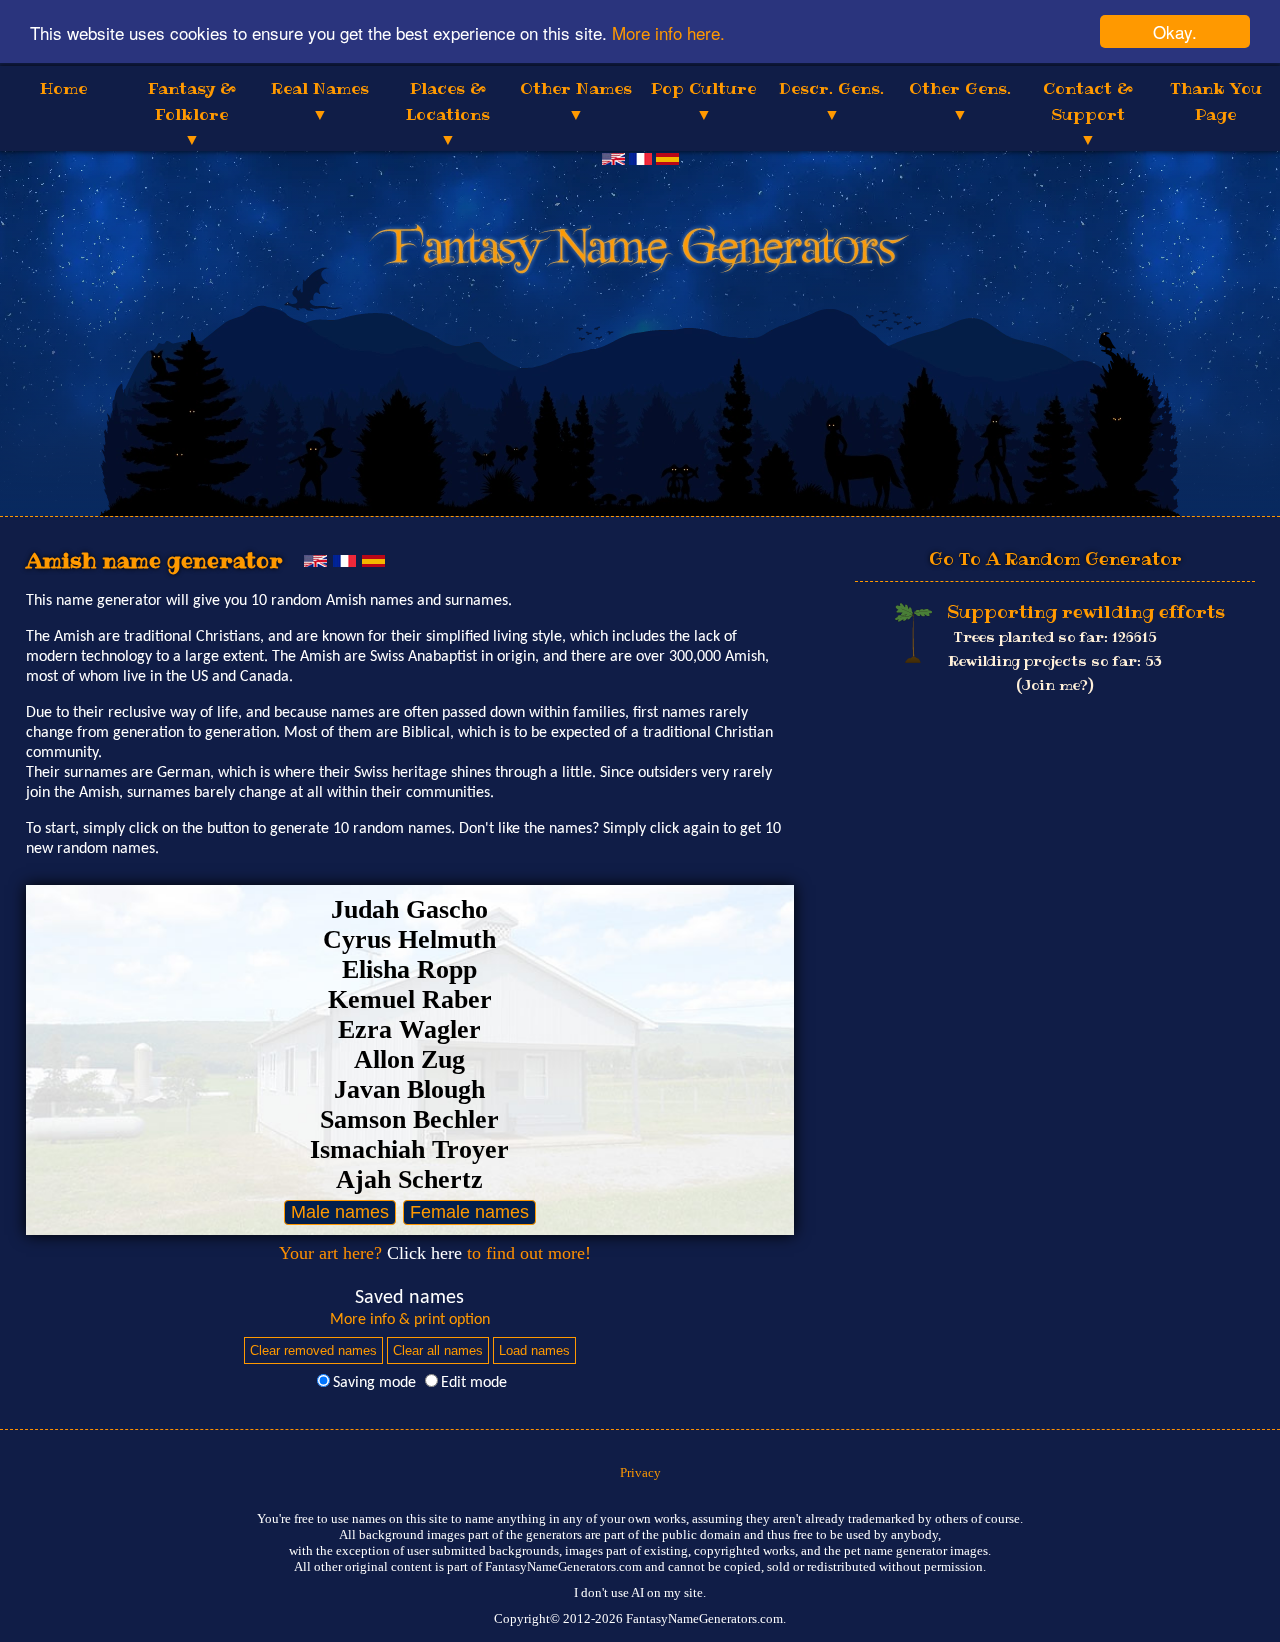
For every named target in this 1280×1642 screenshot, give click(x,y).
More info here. (668, 32)
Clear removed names (313, 1350)
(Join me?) (1055, 685)
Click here (424, 1253)
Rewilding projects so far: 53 (1055, 661)
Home (63, 88)
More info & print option (410, 1320)
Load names (534, 1350)
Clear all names (438, 1350)
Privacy (640, 1472)
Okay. (1175, 31)
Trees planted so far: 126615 (1055, 637)
